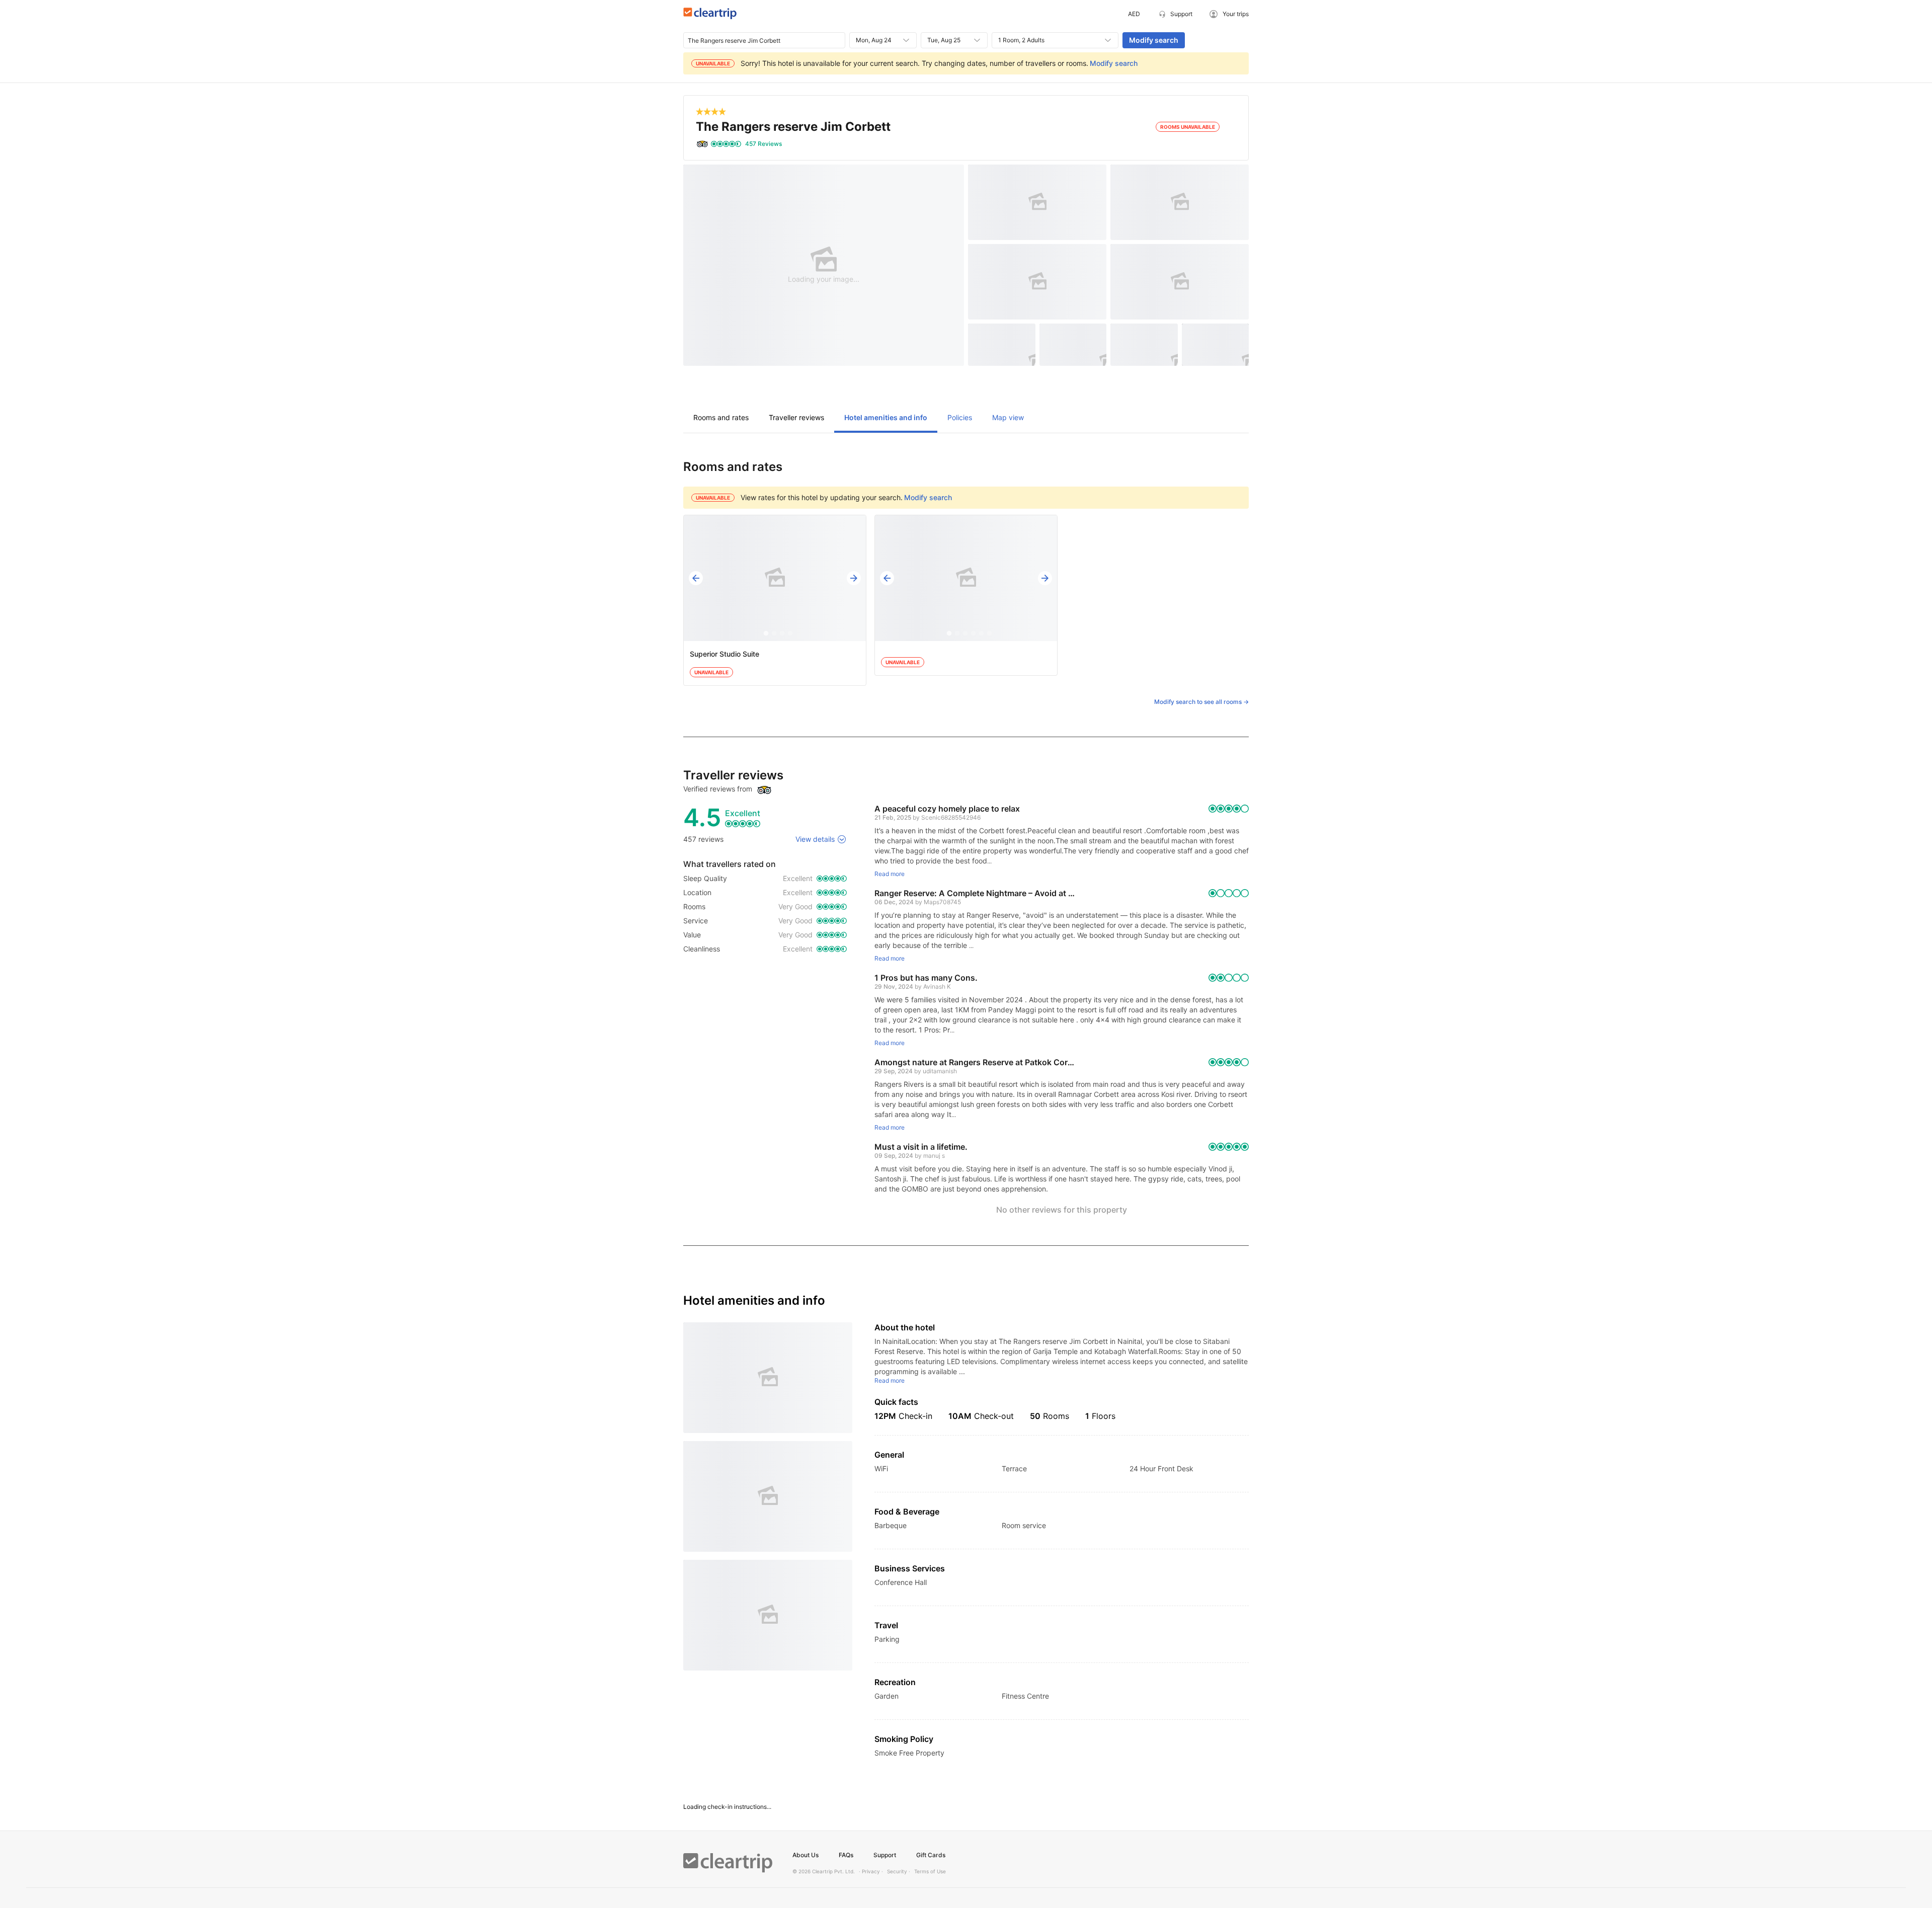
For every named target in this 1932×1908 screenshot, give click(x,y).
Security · (899, 1871)
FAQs (846, 1855)
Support (885, 1855)
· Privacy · (871, 1871)
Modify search (1154, 40)
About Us (806, 1855)
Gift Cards (931, 1855)
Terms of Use (930, 1871)
